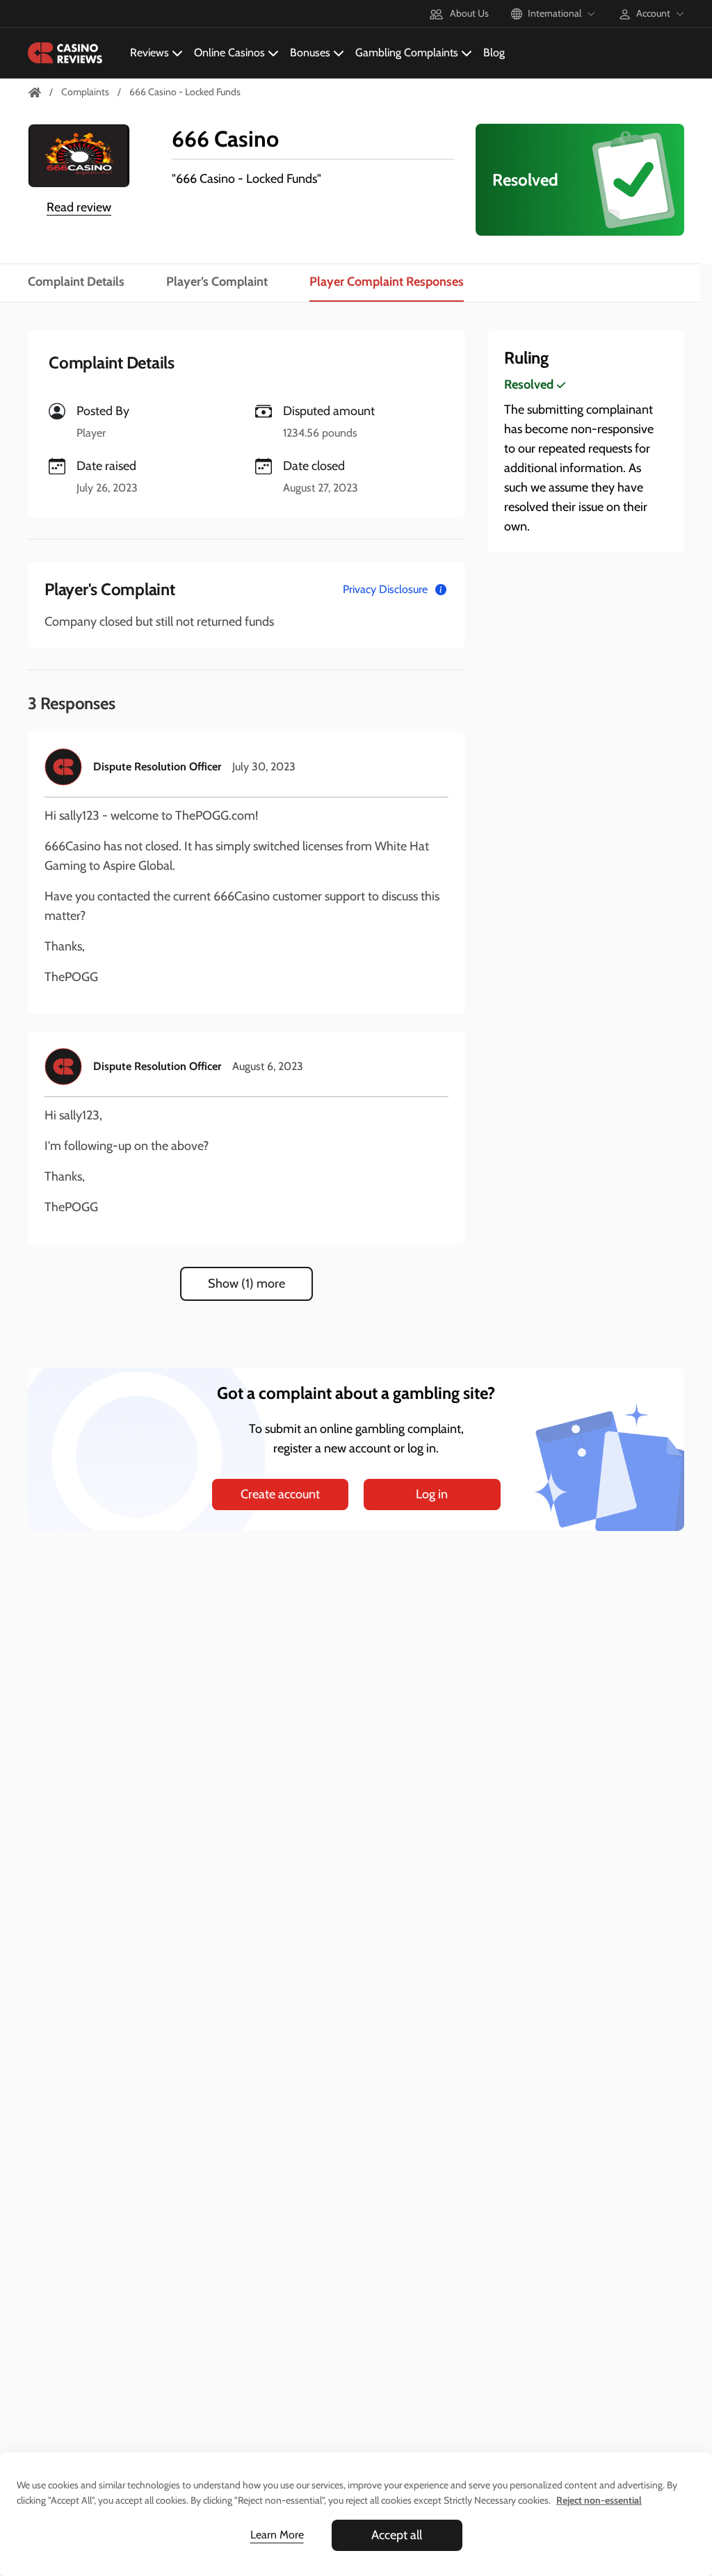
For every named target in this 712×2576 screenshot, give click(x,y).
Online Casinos (229, 52)
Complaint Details (76, 282)
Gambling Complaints (407, 52)
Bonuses (310, 52)
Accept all (397, 2535)
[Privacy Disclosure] (441, 590)
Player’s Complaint (217, 282)
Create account (280, 1494)
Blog (494, 52)
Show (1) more (246, 1283)
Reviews (149, 52)
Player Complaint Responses (387, 282)
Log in (432, 1494)
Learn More (277, 2535)
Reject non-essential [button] (599, 2500)
